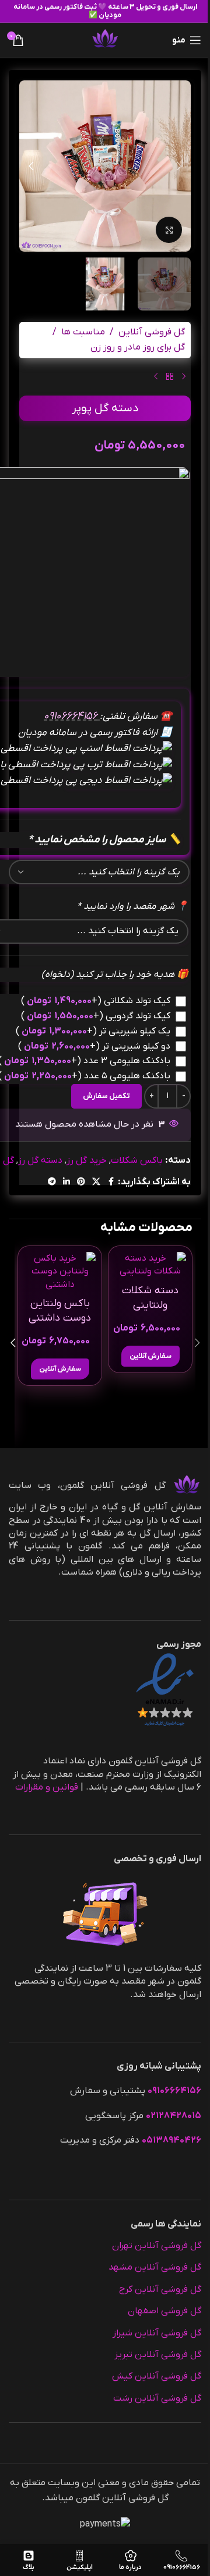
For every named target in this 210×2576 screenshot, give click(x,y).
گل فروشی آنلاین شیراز (157, 2333)
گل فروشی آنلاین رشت (157, 2398)
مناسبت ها (83, 332)
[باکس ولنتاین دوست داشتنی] (60, 1271)
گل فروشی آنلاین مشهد (155, 2267)
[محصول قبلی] (184, 377)
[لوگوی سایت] (105, 40)
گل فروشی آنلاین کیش (157, 2376)
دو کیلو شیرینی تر (94, 1046)
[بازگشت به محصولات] (170, 377)
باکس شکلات (137, 1160)
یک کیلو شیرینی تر (93, 1031)
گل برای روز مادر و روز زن (138, 347)
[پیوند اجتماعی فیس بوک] (111, 1182)
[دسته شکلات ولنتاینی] (150, 1265)
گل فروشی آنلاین (152, 332)
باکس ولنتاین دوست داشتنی (60, 1311)
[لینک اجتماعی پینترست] (81, 1182)
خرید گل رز (87, 1160)
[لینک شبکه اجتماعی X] (96, 1182)
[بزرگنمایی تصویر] (169, 230)
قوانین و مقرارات (47, 1787)
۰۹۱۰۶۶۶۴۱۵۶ (72, 716)
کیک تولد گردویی (96, 1016)
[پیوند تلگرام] (52, 1182)
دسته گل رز (40, 1160)
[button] (179, 166)
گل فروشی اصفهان (164, 2311)
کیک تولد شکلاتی (96, 1001)
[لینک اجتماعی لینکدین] (66, 1182)
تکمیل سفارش (106, 1096)
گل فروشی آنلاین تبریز (158, 2355)
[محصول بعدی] (156, 377)
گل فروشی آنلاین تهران (157, 2246)
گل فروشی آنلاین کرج (160, 2289)
